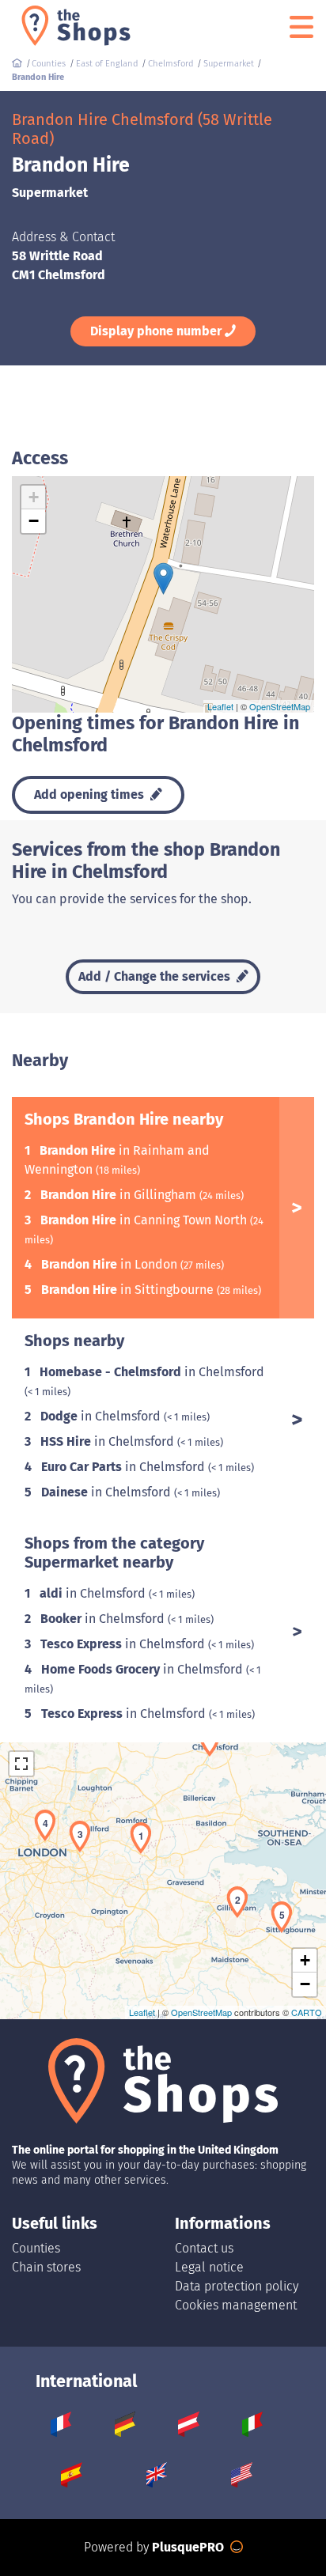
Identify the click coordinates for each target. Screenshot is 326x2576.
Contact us (204, 2248)
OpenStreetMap (280, 706)
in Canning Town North (145, 1220)
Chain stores (46, 2267)
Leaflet (220, 706)
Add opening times (91, 794)
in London (111, 1264)
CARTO (307, 2012)
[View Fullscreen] (21, 1764)
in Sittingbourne (129, 1290)
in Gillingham (120, 1195)
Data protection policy (237, 2286)
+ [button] (34, 497)
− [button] (34, 521)
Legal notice (209, 2267)
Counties (36, 2248)
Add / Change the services (156, 976)
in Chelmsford (152, 1372)
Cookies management (236, 2305)
